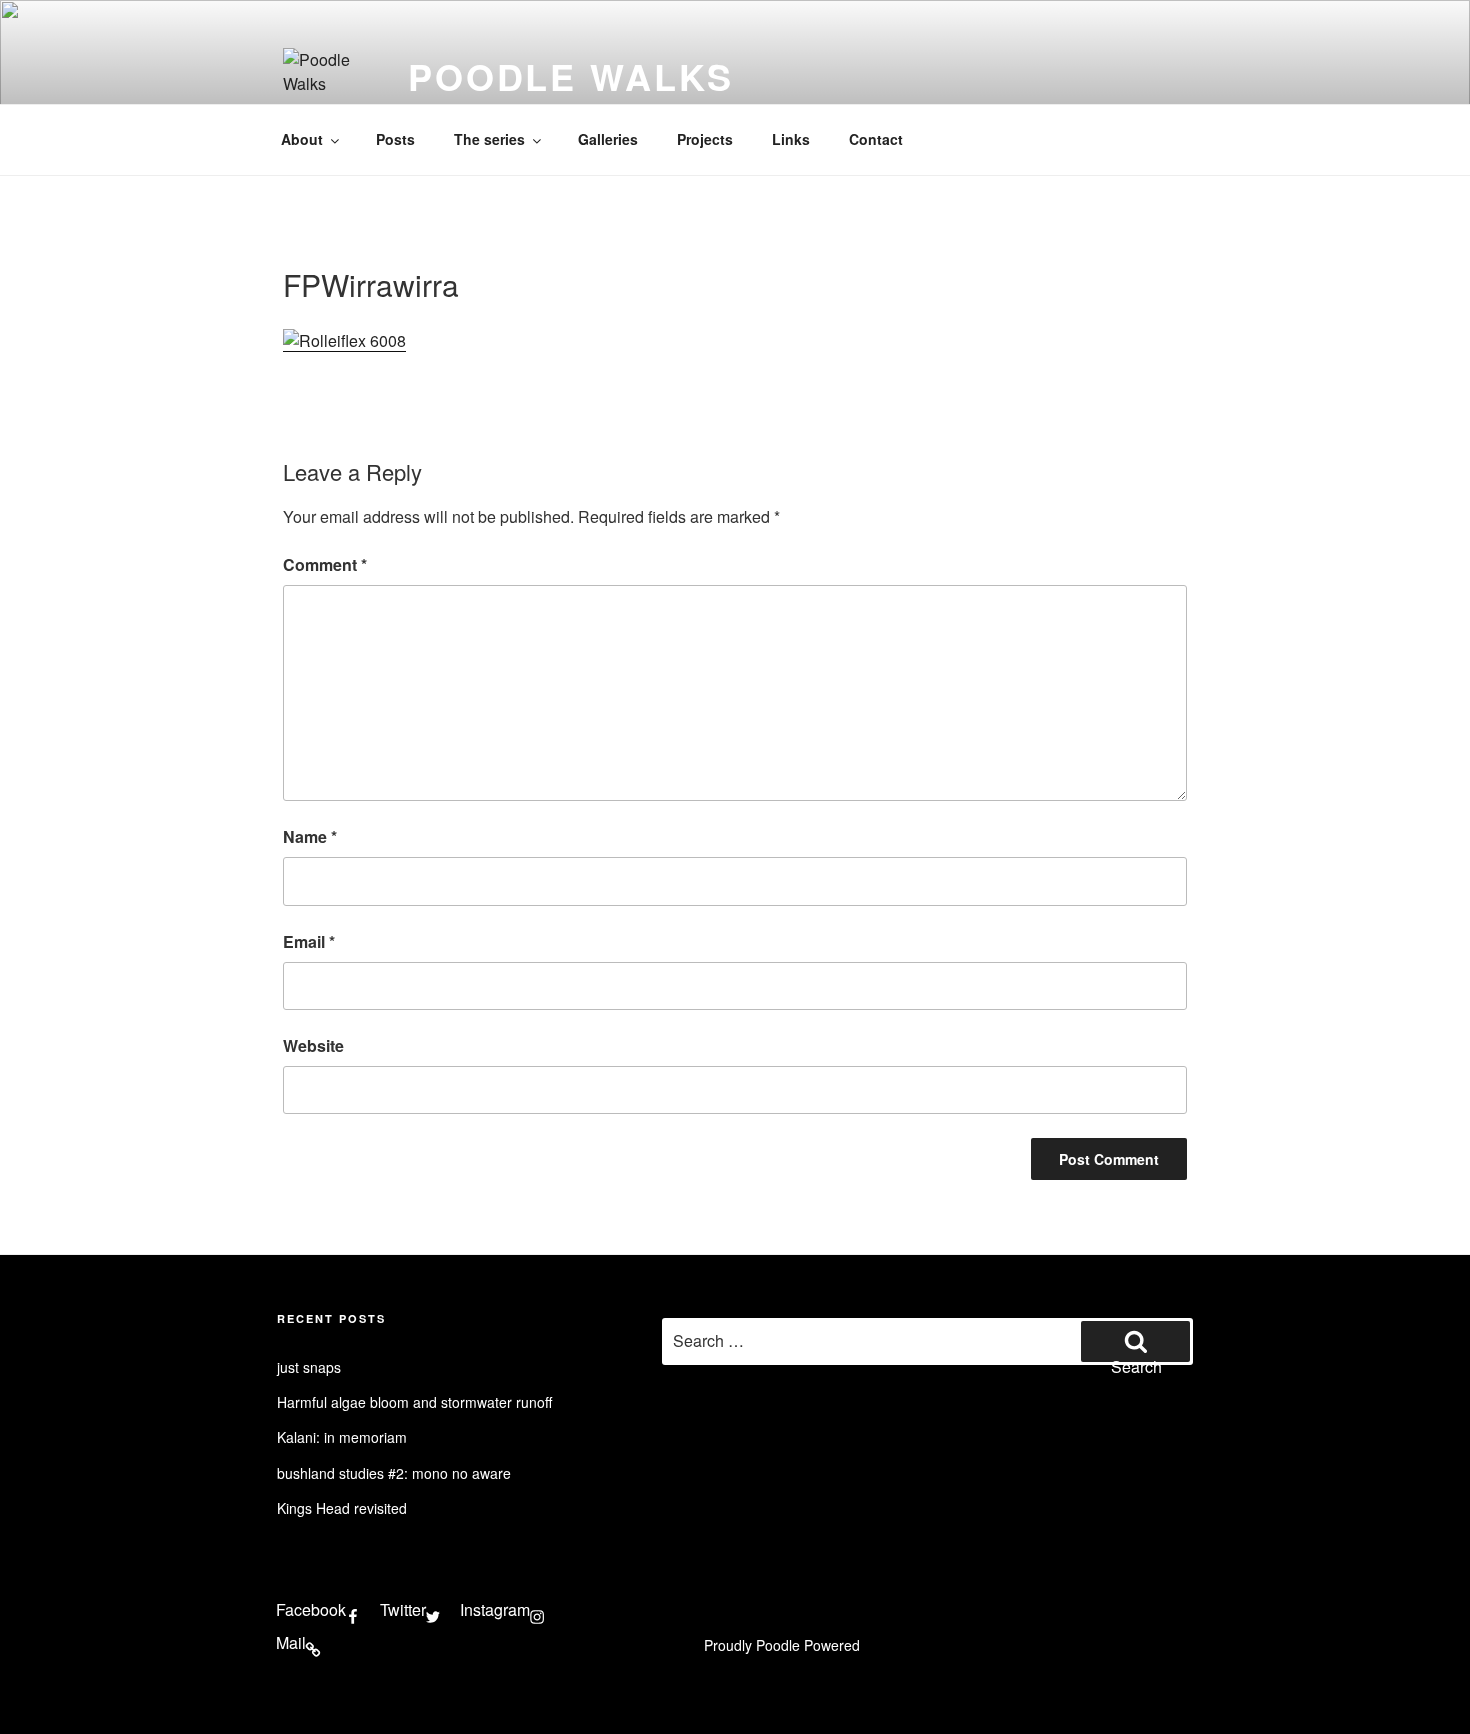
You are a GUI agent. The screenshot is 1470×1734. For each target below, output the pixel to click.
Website (313, 1045)
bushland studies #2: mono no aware (394, 1473)
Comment (325, 564)
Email (309, 941)
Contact (876, 139)
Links (791, 139)
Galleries (608, 139)
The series (489, 139)
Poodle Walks (571, 76)
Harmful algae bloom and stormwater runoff (414, 1402)
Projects (705, 139)
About (302, 139)
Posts (395, 139)
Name (310, 836)
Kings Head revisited (342, 1508)
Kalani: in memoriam (342, 1437)
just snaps (309, 1367)
